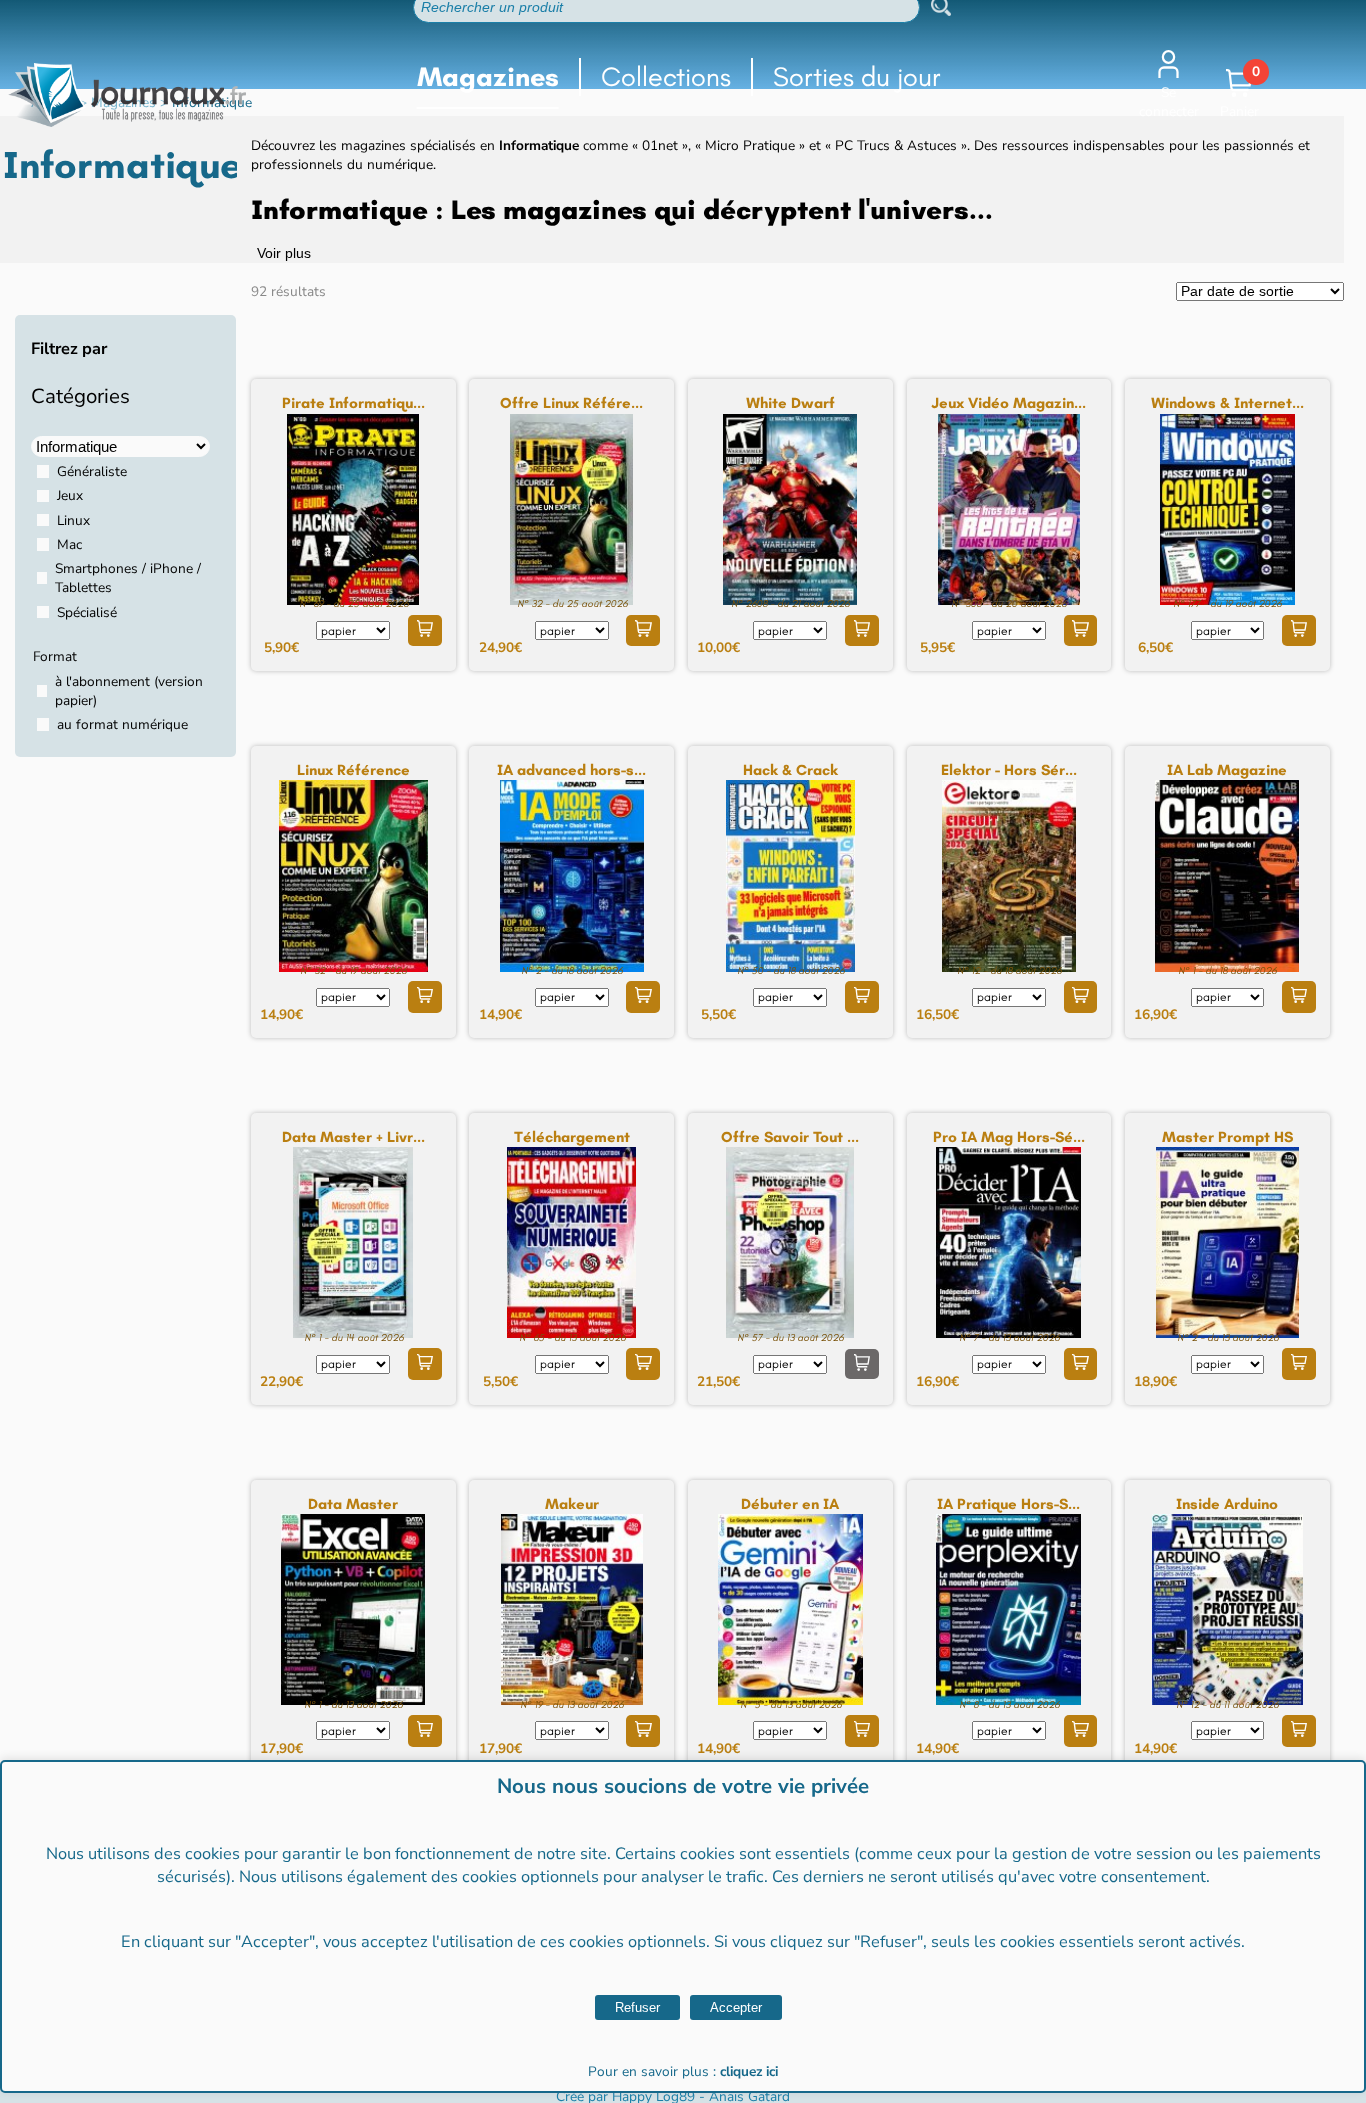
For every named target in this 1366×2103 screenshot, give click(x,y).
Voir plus (284, 253)
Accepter (736, 2007)
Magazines (488, 76)
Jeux (70, 495)
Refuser (637, 2007)
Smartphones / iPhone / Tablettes (128, 578)
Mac (69, 544)
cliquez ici (749, 2071)
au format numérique (122, 724)
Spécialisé (87, 612)
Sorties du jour (857, 76)
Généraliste (92, 471)
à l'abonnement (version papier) (129, 691)
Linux (73, 520)
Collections (666, 76)
